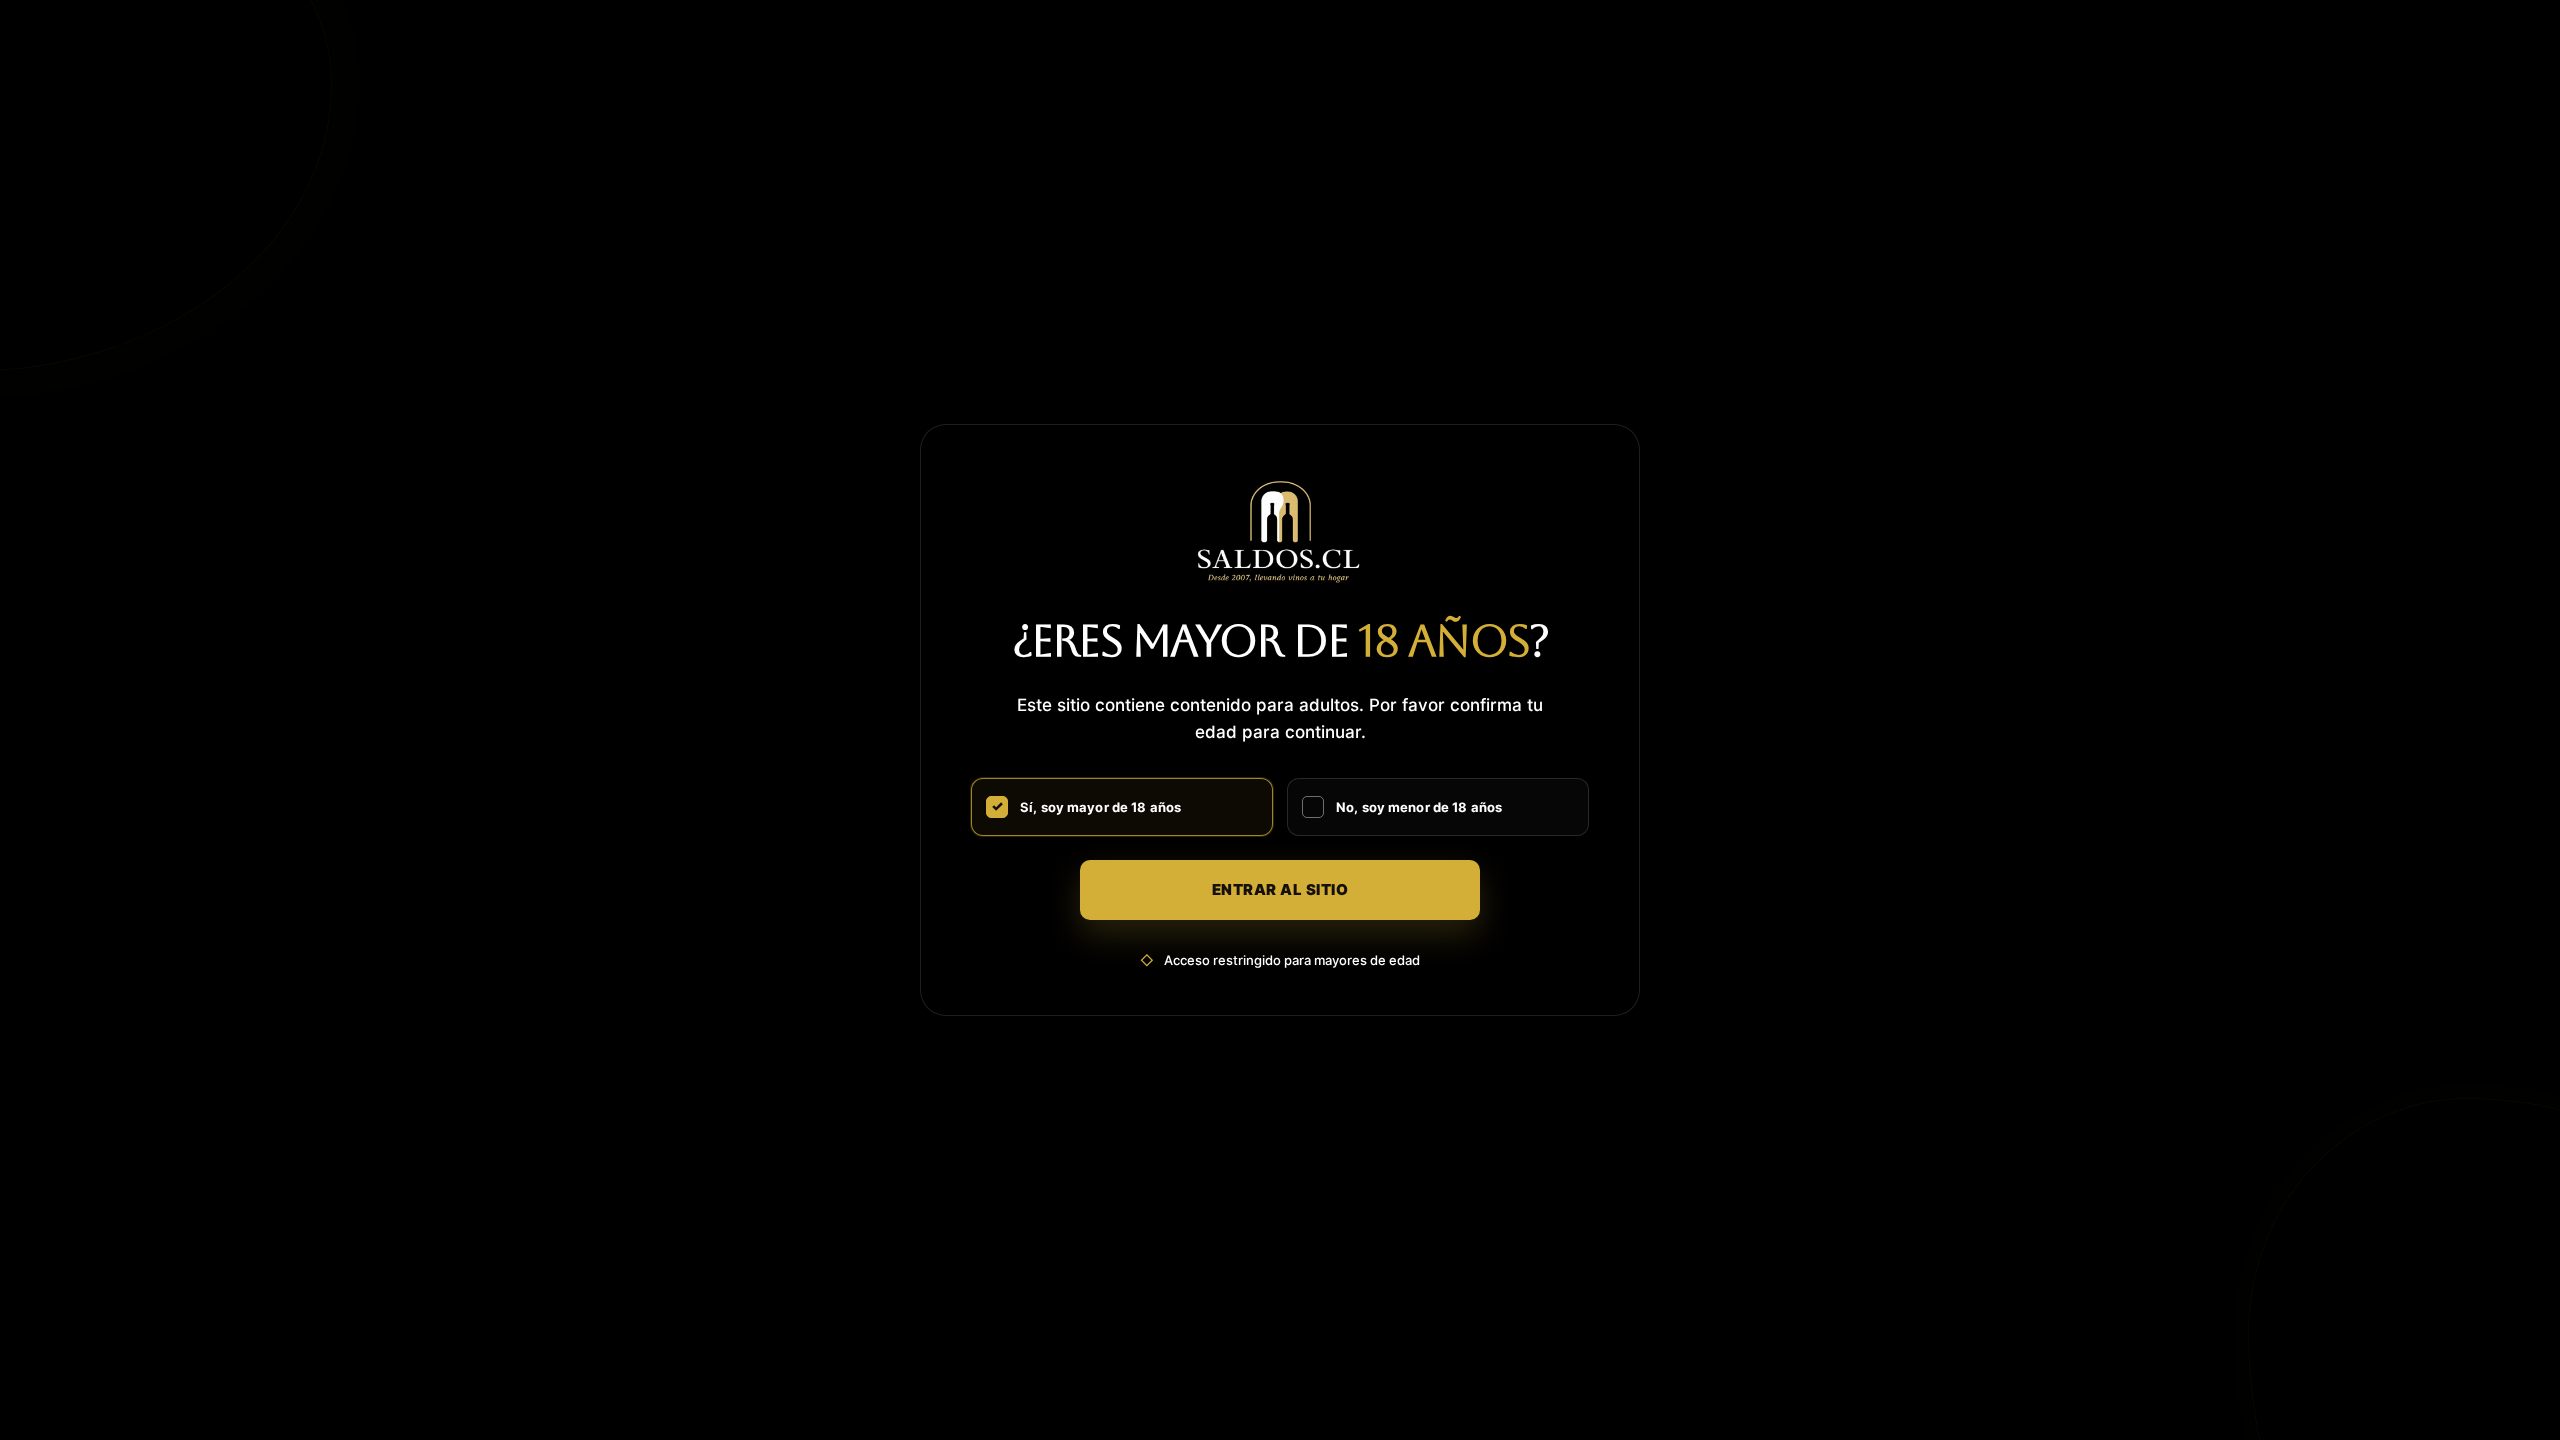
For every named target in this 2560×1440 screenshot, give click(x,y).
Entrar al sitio (1280, 889)
